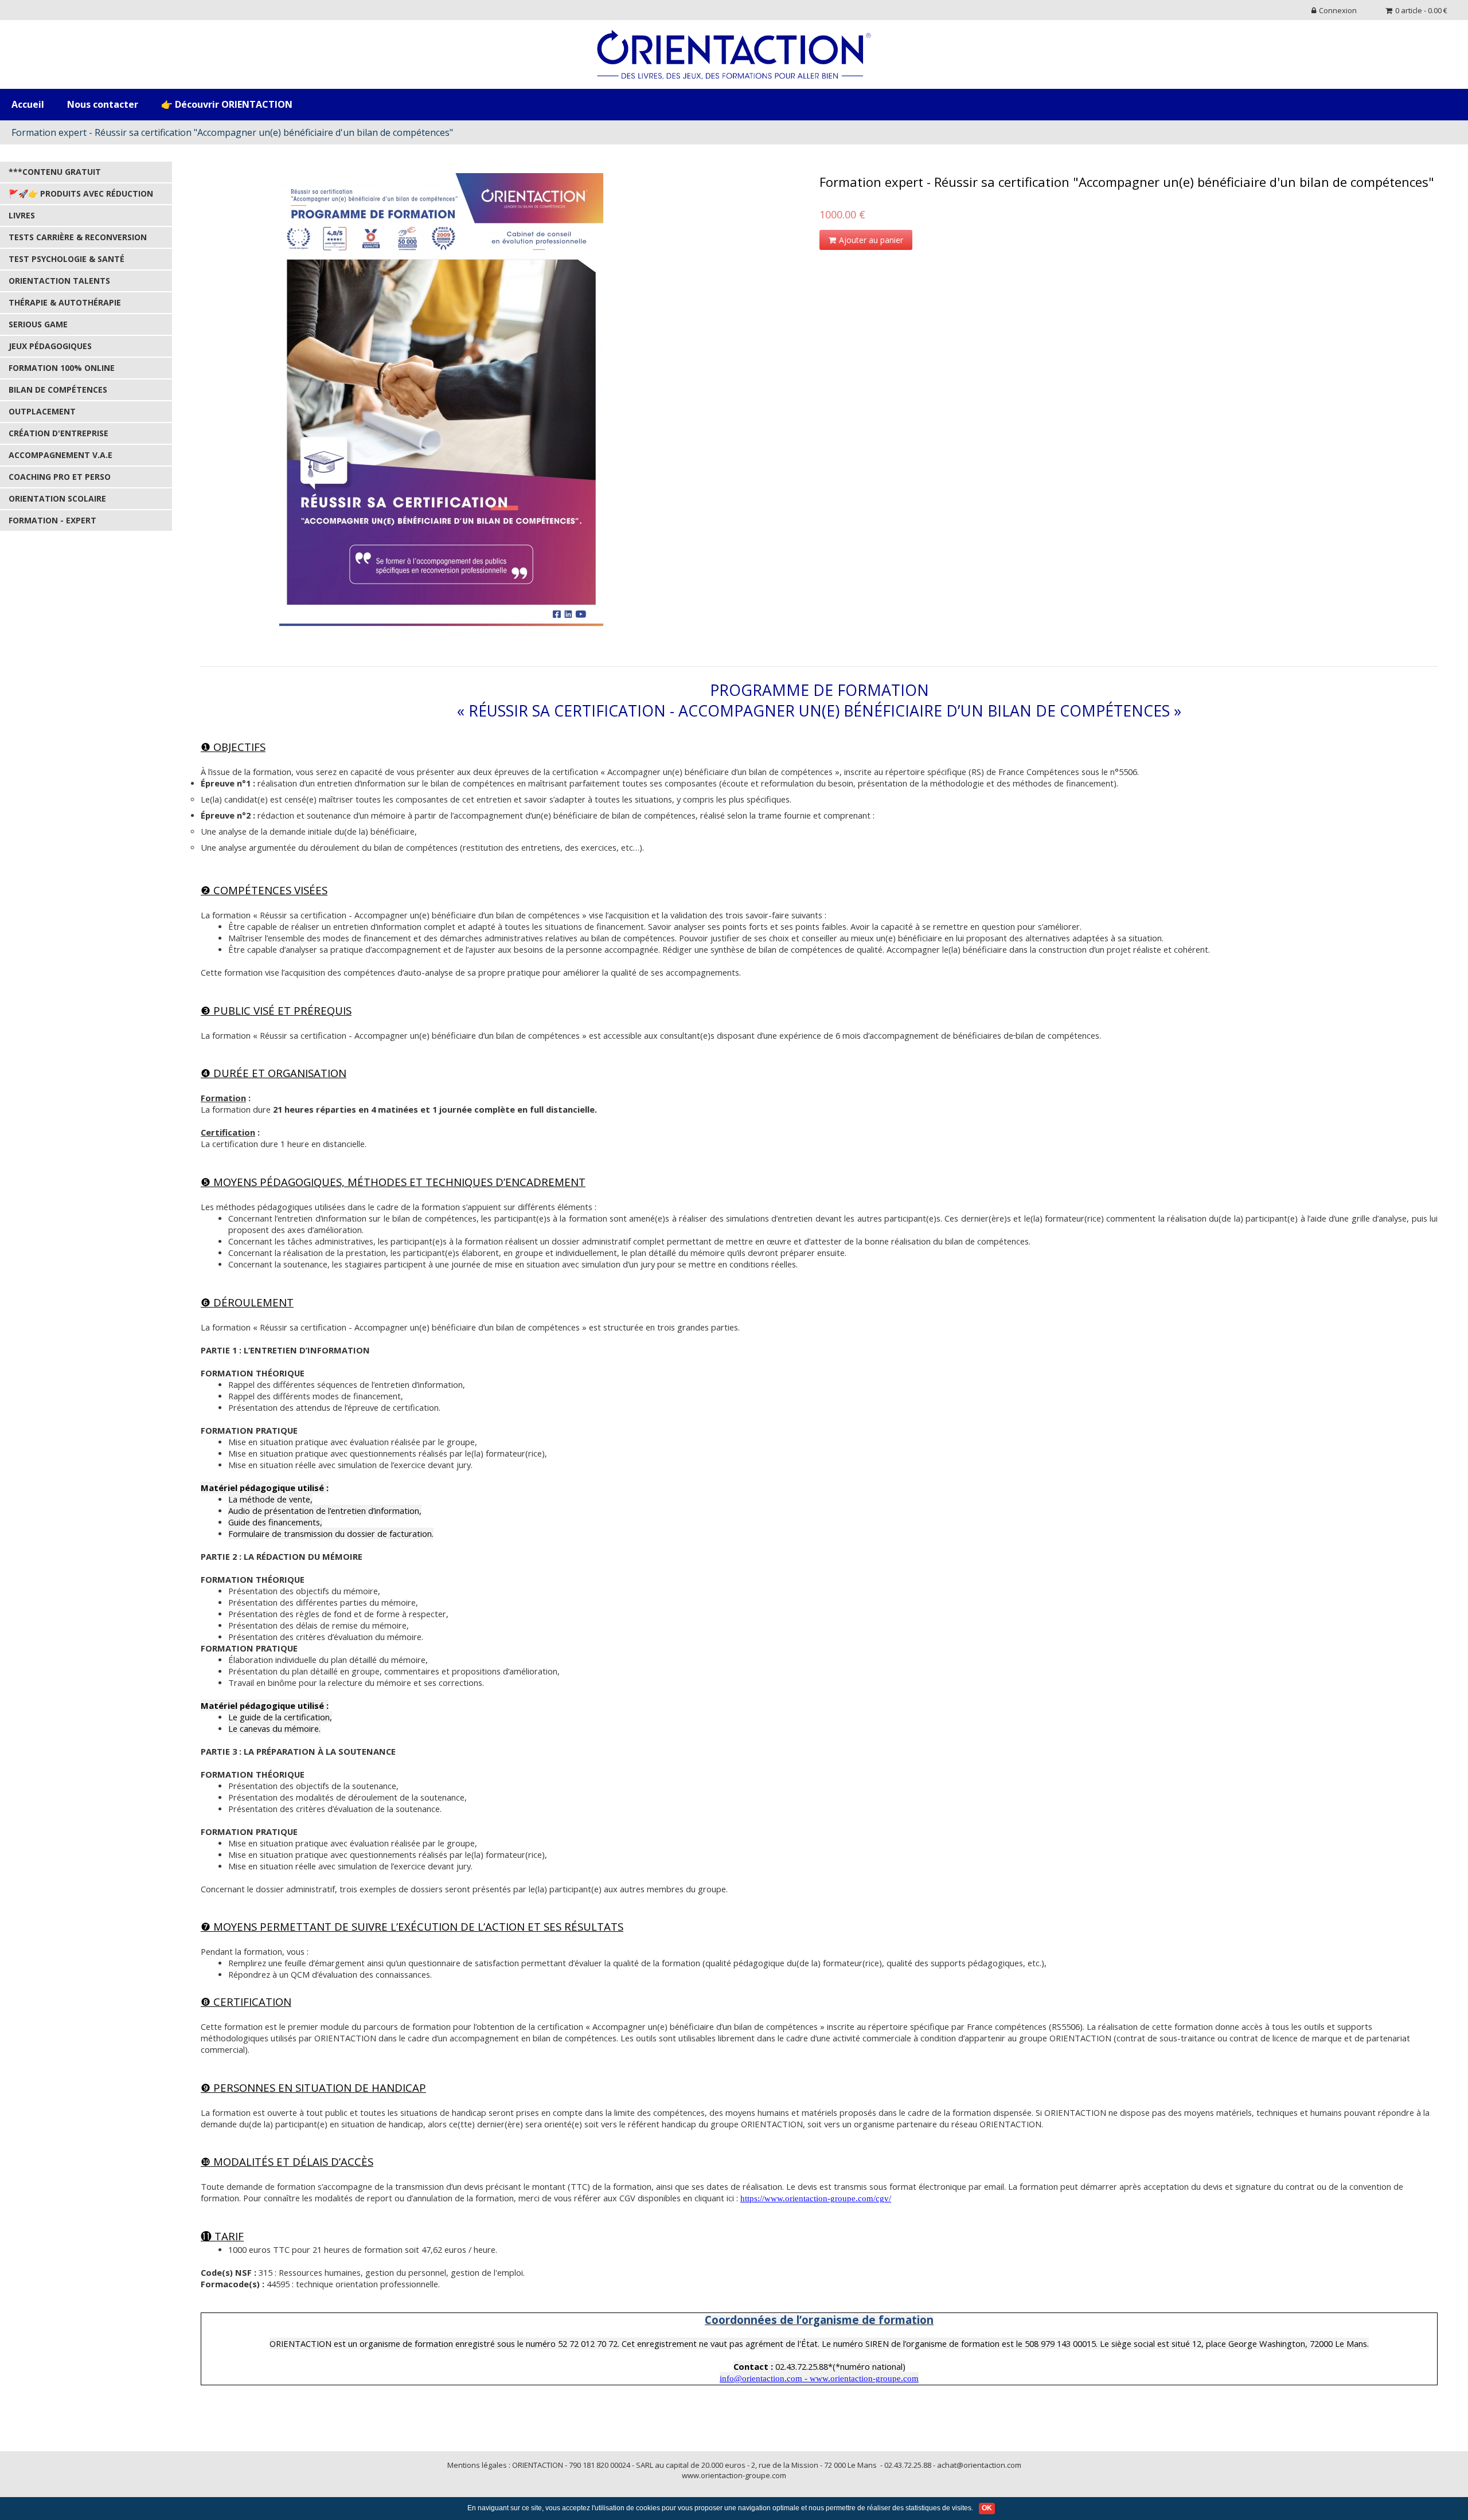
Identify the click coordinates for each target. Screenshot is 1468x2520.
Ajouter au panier (871, 240)
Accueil (28, 104)
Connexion (1338, 10)
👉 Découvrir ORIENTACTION (227, 104)
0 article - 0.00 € (1421, 10)
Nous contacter (103, 104)
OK (987, 2508)
